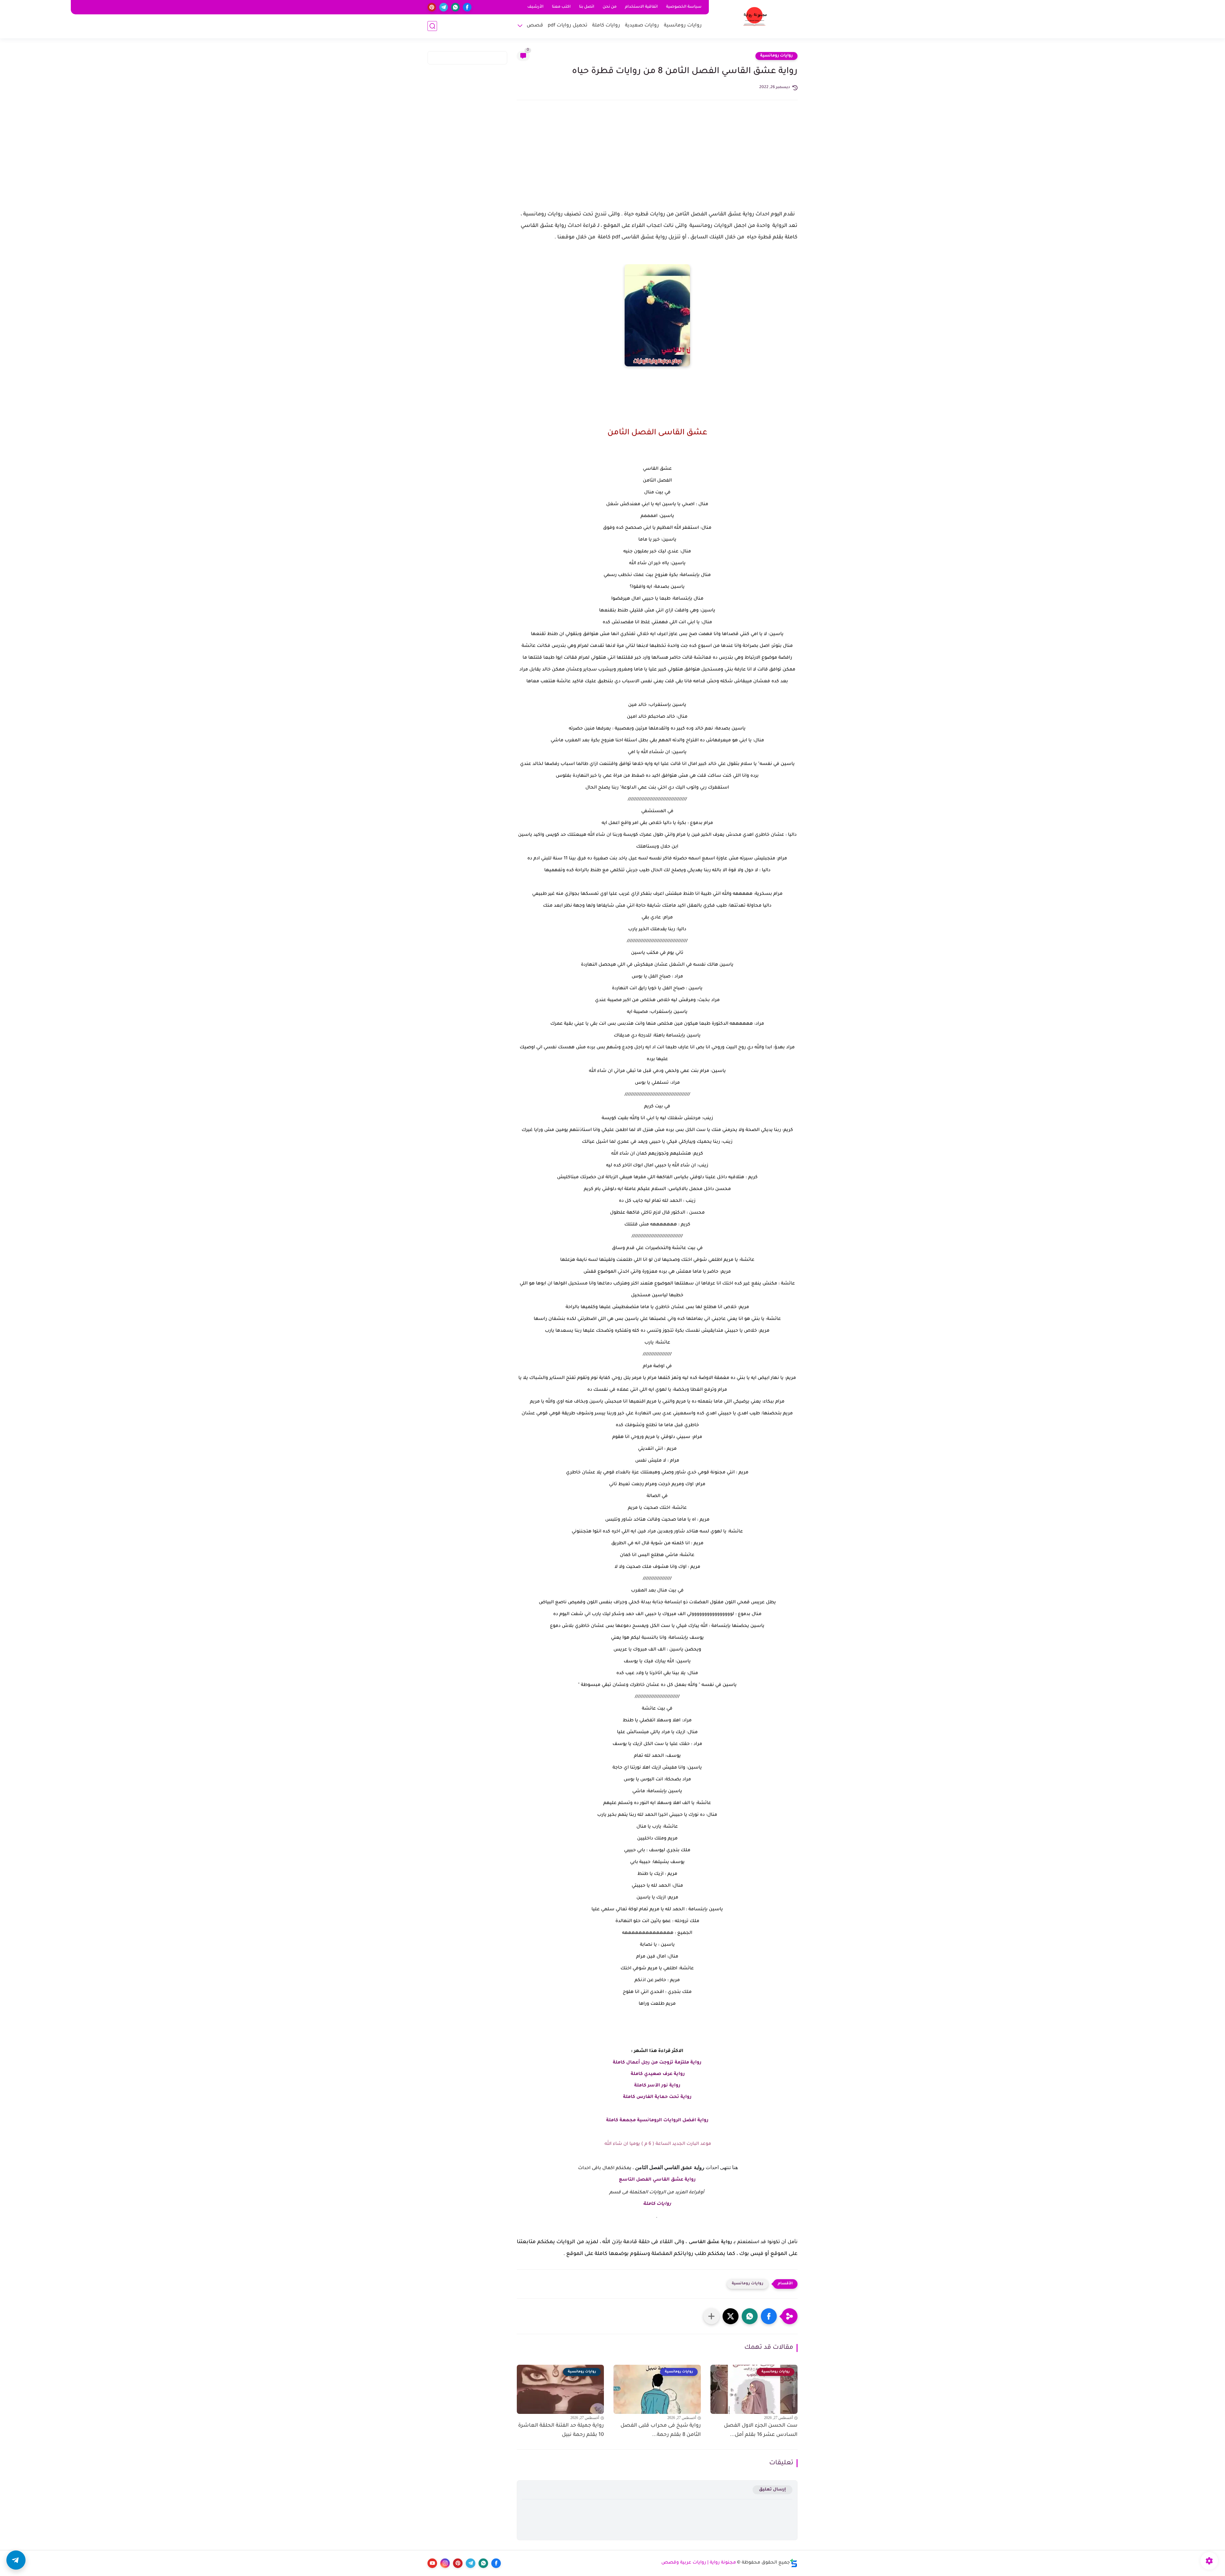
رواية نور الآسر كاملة (657, 2086)
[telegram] (444, 7)
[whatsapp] (455, 7)
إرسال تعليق (772, 2490)
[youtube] (432, 2563)
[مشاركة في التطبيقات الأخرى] (711, 2316)
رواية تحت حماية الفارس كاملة (657, 2097)
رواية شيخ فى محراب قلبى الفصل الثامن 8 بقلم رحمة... (661, 2430)
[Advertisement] (657, 161)
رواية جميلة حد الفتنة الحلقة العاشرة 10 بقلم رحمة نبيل (561, 2430)
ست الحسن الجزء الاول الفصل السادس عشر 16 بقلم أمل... (761, 2430)
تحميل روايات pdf (568, 26)
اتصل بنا (587, 7)
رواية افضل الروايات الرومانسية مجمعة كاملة (657, 2121)
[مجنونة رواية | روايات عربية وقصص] (755, 19)
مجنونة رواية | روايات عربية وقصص (699, 2563)
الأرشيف (535, 7)
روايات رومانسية (683, 26)
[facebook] (467, 7)
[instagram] (445, 2563)
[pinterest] (432, 7)
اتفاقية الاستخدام (641, 7)
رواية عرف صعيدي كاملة (657, 2074)
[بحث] (432, 26)
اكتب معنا (561, 7)
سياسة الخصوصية (684, 7)
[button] (769, 2316)
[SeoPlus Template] (794, 2563)
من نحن (610, 7)
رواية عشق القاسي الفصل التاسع (657, 2180)
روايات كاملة (606, 26)
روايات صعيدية (642, 26)
